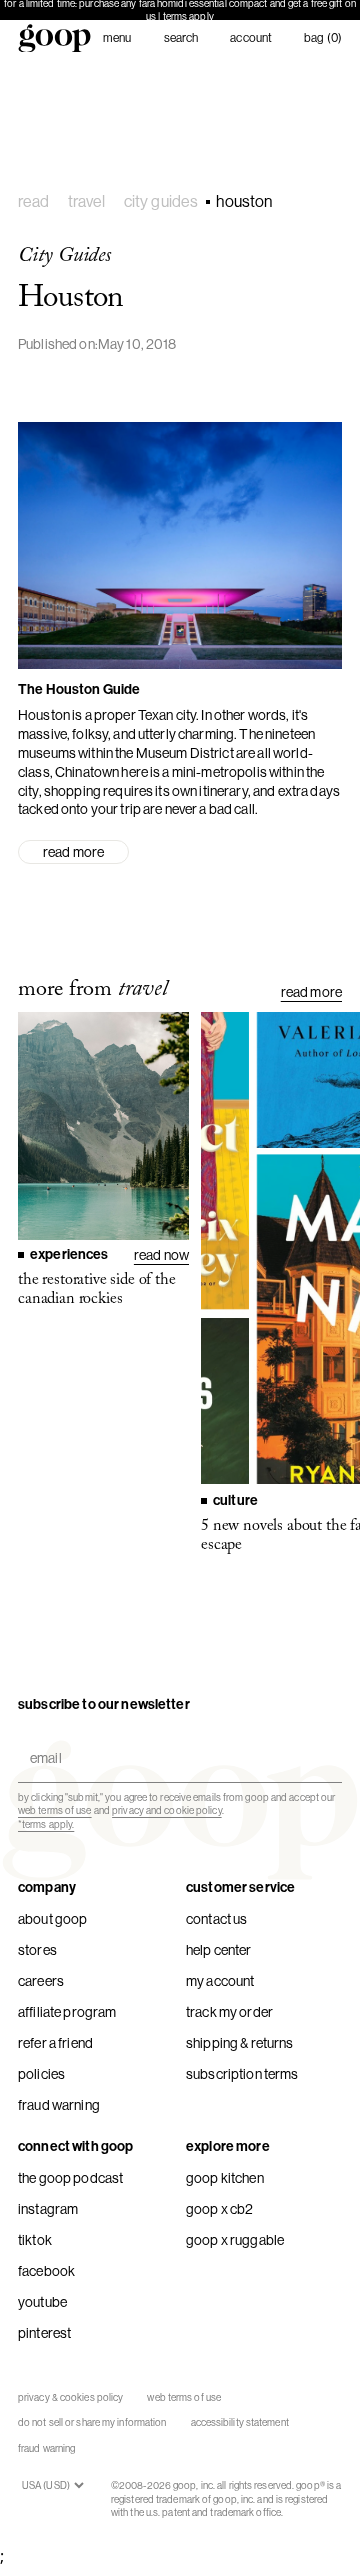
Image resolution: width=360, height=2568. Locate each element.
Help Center (219, 1950)
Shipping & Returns (240, 2043)
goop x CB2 (219, 2209)
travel (87, 201)
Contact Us (216, 1919)
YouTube (42, 2302)
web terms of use (55, 1810)
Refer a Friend (55, 2043)
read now (161, 1255)
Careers (41, 1981)
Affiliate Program (67, 2012)
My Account (220, 1981)
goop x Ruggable (235, 2240)
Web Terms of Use (184, 2397)
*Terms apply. (46, 1824)
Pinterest (44, 2333)
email (41, 1741)
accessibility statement (240, 2422)
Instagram (48, 2209)
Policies (41, 2074)
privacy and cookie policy (167, 1810)
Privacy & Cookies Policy (70, 2397)
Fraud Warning (59, 2105)
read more (73, 852)
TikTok (35, 2240)
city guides (161, 201)
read (34, 201)
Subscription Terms (242, 2074)
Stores (37, 1950)
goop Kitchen (225, 2178)
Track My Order (229, 2012)
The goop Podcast (70, 2178)
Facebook (46, 2271)
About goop (52, 1919)
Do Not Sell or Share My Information (92, 2422)
